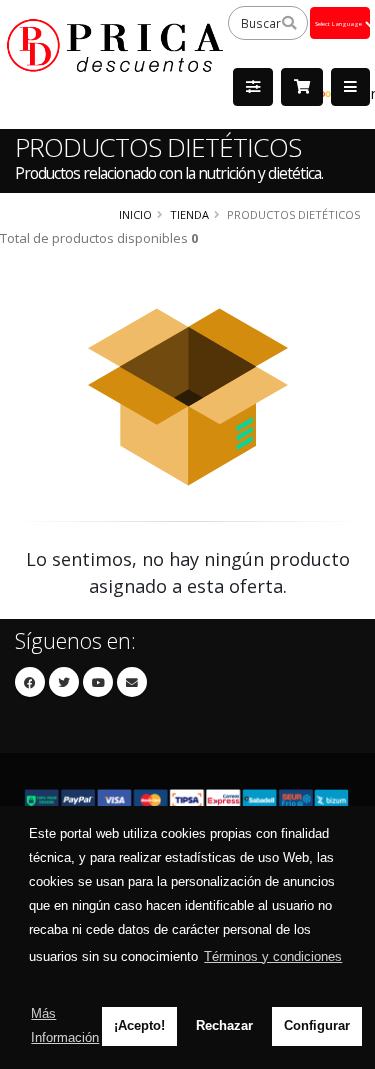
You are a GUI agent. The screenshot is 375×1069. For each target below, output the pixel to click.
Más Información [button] (65, 1025)
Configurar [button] (317, 1025)
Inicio (135, 214)
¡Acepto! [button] (139, 1025)
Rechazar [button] (224, 1025)
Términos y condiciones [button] (273, 956)
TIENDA (189, 214)
